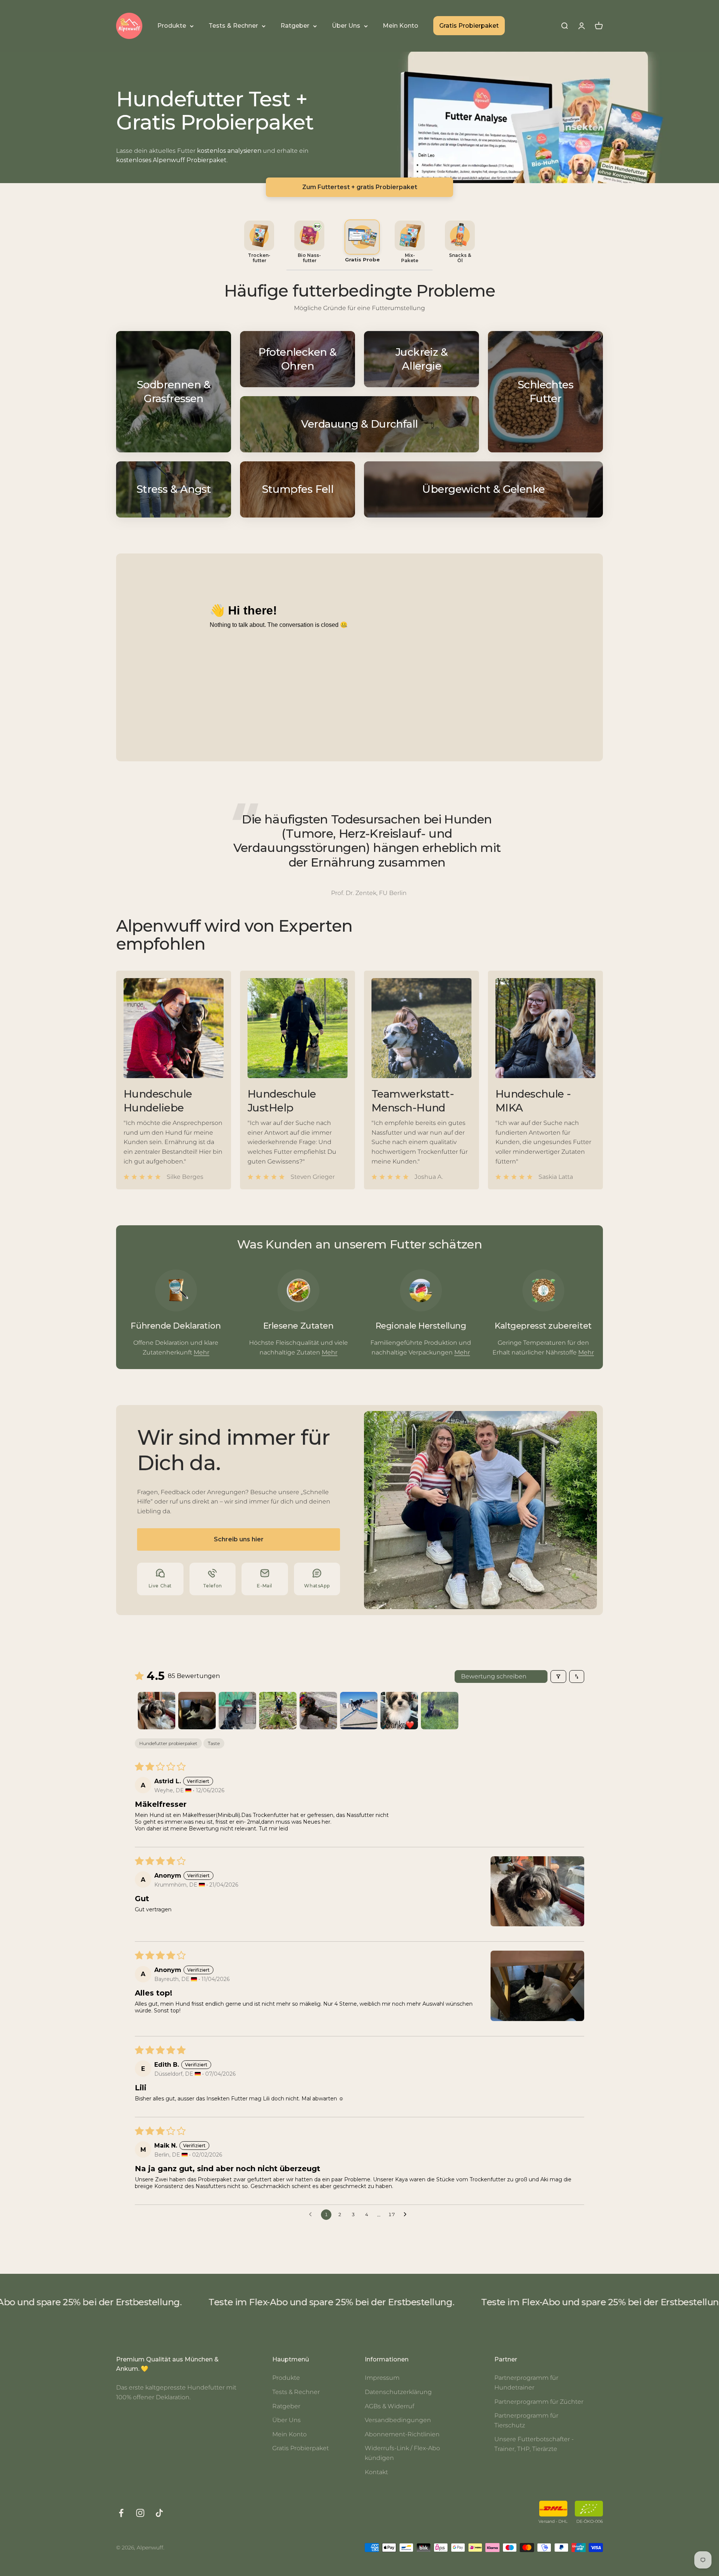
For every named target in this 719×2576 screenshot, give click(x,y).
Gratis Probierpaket (469, 26)
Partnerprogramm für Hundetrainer (526, 2383)
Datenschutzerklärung (398, 2392)
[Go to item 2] (197, 1711)
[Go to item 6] (359, 1711)
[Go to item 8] (440, 1711)
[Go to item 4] (278, 1711)
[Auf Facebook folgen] (121, 2513)
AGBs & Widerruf (389, 2406)
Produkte (172, 26)
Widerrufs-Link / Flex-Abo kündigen (402, 2453)
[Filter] (558, 1677)
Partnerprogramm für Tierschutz (526, 2420)
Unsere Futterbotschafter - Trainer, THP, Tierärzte (534, 2444)
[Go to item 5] (318, 1711)
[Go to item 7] (399, 1711)
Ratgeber (295, 26)
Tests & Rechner (233, 26)
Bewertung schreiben (494, 1676)
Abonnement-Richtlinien (402, 2434)
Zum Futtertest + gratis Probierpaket (360, 187)
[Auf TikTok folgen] (159, 2513)
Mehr (201, 1352)
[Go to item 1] (157, 1711)
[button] (537, 1891)
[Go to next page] (407, 2215)
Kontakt (376, 2472)
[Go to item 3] (237, 1711)
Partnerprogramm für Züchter (539, 2402)
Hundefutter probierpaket (168, 1743)
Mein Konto (401, 26)
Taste (214, 1743)
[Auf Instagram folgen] (140, 2513)
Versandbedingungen (398, 2420)
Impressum (382, 2378)
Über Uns (346, 26)
